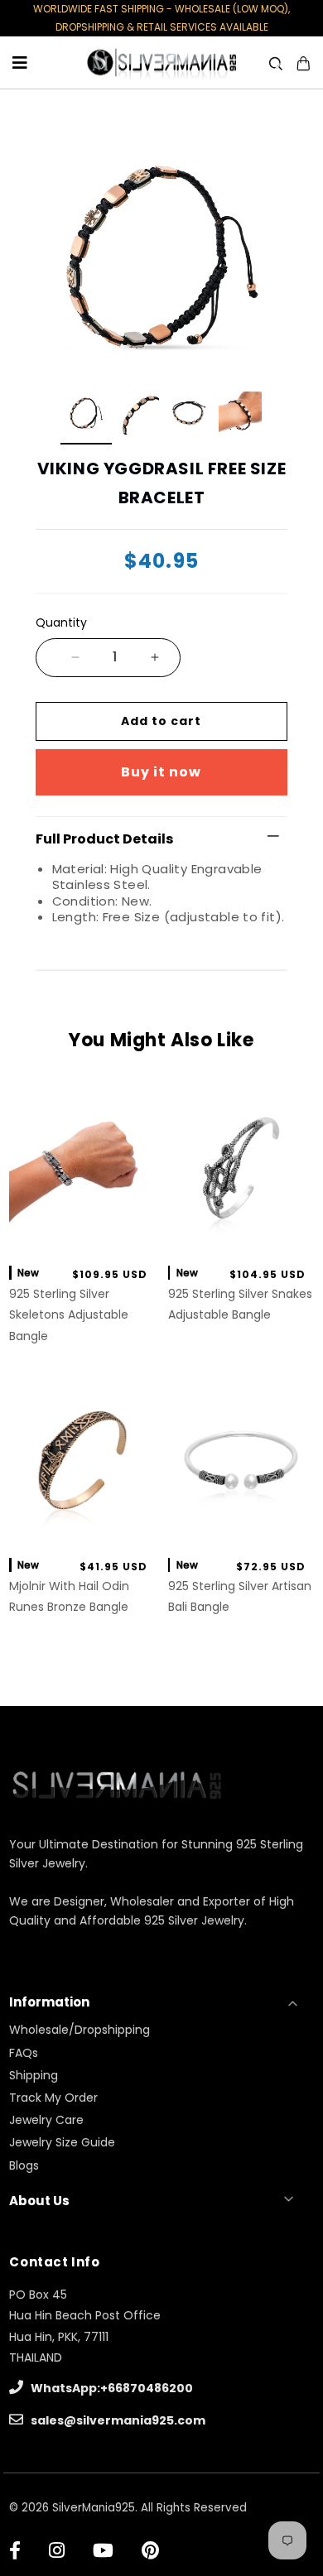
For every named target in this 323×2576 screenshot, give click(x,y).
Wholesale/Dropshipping (80, 2030)
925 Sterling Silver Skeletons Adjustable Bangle (69, 1314)
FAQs (24, 2053)
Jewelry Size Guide (62, 2142)
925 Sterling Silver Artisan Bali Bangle (240, 1596)
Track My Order (53, 2098)
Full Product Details (104, 839)
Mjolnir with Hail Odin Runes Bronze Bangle (69, 1596)
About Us (39, 2201)
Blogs (24, 2165)
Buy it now (161, 772)
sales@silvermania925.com (117, 2420)
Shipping (34, 2075)
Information (49, 2002)
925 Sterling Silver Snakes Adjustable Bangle (240, 1304)
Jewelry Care (46, 2120)
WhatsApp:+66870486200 (111, 2388)
